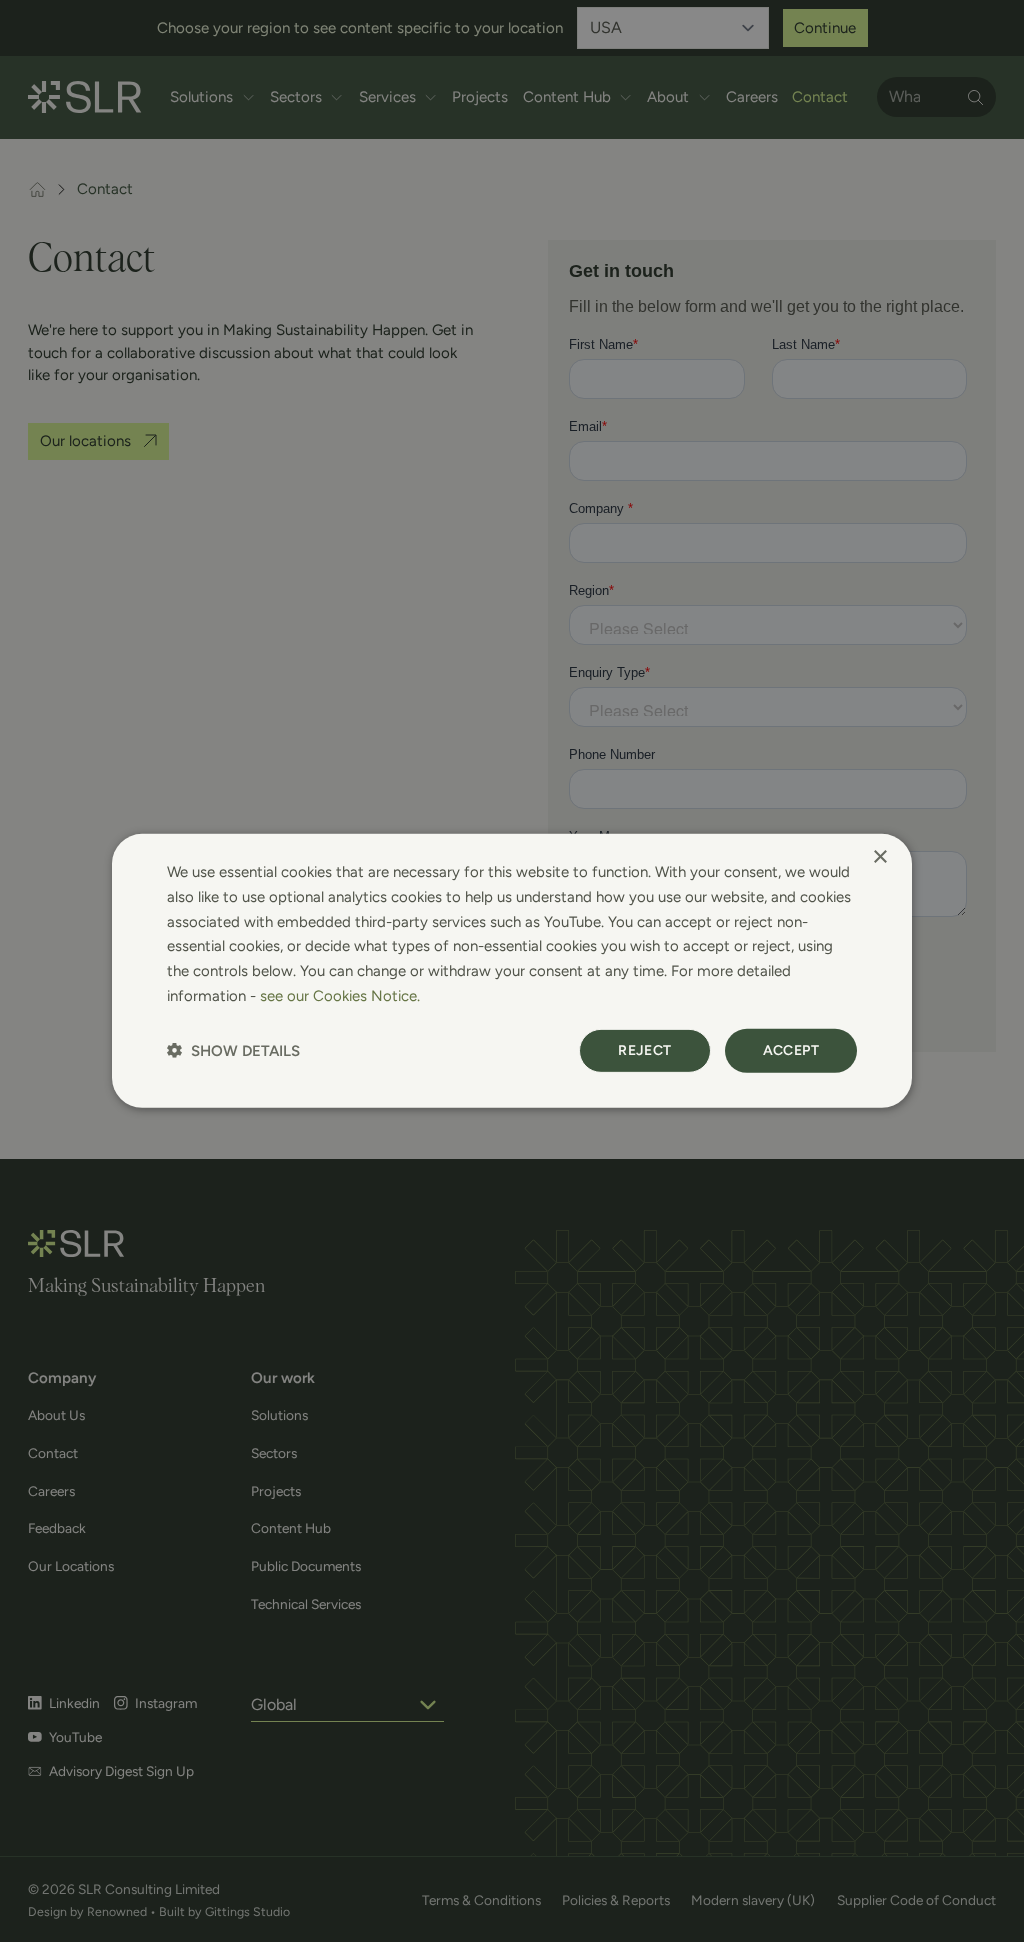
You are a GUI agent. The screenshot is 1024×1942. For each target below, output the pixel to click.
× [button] (879, 857)
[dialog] (512, 971)
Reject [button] (644, 1049)
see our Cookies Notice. (340, 996)
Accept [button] (791, 1049)
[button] (233, 1050)
